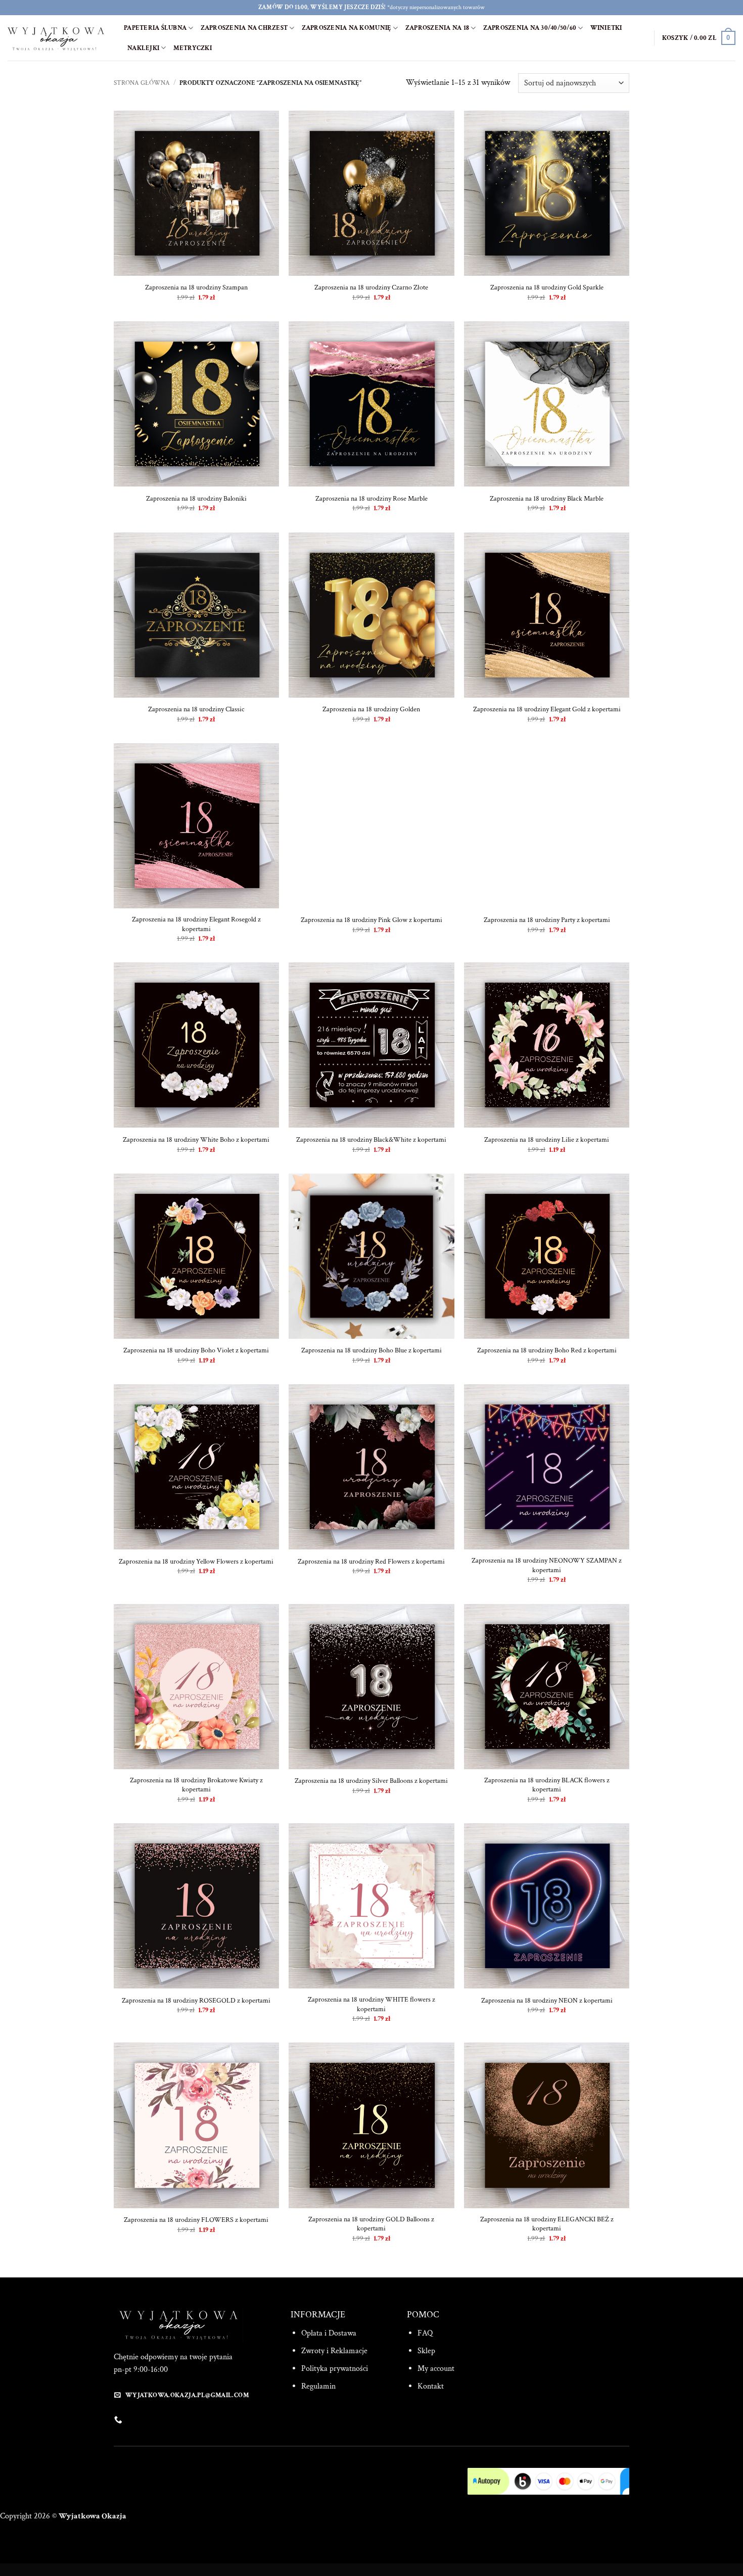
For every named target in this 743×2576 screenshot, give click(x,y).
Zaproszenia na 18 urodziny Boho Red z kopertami (547, 1350)
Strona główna (142, 83)
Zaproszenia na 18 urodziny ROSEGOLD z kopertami (196, 2001)
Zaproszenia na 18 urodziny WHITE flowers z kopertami (371, 2004)
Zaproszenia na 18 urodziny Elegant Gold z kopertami (547, 709)
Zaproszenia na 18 (437, 28)
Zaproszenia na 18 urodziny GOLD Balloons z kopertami (371, 2224)
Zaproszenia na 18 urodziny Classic (196, 709)
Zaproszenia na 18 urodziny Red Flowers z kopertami (371, 1562)
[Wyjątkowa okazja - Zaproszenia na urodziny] (58, 38)
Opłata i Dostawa (329, 2333)
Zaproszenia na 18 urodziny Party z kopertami (547, 920)
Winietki (606, 28)
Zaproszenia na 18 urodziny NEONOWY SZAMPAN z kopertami (547, 1565)
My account (436, 2369)
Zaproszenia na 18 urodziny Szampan (196, 287)
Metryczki (193, 48)
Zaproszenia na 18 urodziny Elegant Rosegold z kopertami (196, 924)
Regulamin (318, 2386)
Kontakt (431, 2386)
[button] (699, 38)
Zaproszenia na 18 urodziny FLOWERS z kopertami (196, 2220)
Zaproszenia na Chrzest (244, 28)
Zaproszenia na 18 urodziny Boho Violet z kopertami (196, 1350)
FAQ (425, 2333)
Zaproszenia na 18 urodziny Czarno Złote (371, 287)
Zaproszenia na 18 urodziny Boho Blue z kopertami (371, 1350)
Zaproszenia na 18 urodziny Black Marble (547, 499)
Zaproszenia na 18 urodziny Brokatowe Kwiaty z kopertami (196, 1785)
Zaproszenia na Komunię (347, 28)
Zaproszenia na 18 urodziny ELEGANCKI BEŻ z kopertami (547, 2224)
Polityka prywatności (335, 2369)
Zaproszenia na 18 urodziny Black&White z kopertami (371, 1140)
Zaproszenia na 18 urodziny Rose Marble (371, 499)
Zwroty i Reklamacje (334, 2351)
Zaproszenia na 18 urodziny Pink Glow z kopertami (371, 920)
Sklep (426, 2351)
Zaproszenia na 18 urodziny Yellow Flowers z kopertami (196, 1562)
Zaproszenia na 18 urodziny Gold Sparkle (547, 287)
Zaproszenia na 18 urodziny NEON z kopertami (547, 2001)
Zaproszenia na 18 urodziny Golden (371, 709)
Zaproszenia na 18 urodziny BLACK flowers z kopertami (547, 1785)
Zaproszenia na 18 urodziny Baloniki (196, 499)
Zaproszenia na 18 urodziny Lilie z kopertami (547, 1140)
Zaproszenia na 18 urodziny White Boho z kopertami (196, 1140)
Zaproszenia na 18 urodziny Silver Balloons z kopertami (371, 1781)
